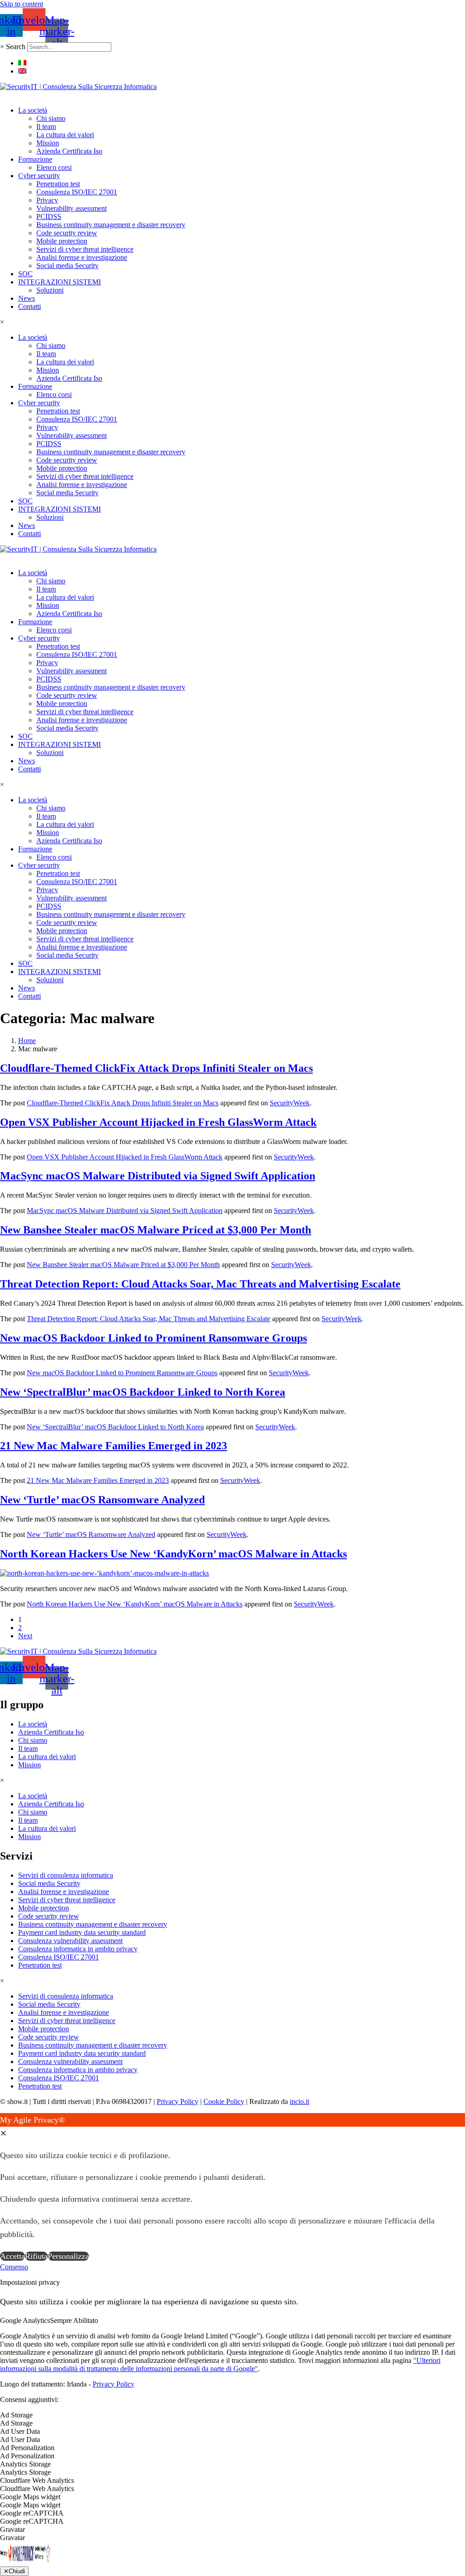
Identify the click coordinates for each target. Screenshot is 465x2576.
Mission (48, 143)
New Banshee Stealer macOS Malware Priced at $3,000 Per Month (156, 1230)
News (27, 298)
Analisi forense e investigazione (82, 257)
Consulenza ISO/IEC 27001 (77, 192)
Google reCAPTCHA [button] (32, 2513)
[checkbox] (232, 2423)
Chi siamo (51, 118)
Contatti (30, 306)
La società (33, 110)
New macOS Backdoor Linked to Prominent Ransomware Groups (153, 1338)
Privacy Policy (178, 2101)
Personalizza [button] (68, 2256)
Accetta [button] (12, 2256)
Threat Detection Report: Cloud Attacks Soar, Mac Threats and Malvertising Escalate (200, 1284)
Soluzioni (50, 290)
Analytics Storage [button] (25, 2464)
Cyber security (39, 176)
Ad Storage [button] (16, 2415)
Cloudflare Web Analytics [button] (37, 2480)
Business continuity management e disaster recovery (111, 225)
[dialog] (232, 2188)
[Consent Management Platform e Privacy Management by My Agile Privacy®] (25, 2562)
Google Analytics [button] (25, 2320)
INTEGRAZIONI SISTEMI (59, 282)
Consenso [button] (14, 2267)
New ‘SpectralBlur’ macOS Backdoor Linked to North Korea (143, 1392)
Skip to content (22, 4)
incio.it (299, 2101)
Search (16, 47)
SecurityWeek (290, 1103)
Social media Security (67, 266)
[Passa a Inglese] (22, 71)
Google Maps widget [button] (30, 2497)
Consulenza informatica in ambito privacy (78, 1949)
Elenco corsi (54, 167)
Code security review (67, 233)
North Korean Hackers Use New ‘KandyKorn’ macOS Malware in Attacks (173, 1554)
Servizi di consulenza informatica (66, 1875)
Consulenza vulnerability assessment (70, 1941)
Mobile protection (62, 241)
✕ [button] (3, 2133)
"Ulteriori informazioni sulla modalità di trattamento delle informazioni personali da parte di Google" (220, 2365)
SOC (25, 274)
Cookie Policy (224, 2101)
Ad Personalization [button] (27, 2448)
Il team (46, 127)
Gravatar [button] (12, 2529)
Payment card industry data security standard (82, 1932)
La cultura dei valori (65, 135)
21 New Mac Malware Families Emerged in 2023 (114, 1446)
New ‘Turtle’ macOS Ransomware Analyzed (102, 1500)
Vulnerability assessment (72, 208)
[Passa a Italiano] (22, 63)
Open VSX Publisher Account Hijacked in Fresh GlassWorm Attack (158, 1122)
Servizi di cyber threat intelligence (85, 249)
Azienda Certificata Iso (69, 151)
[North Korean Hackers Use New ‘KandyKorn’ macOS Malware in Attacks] (104, 1573)
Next (25, 1636)
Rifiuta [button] (36, 2256)
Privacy (47, 200)
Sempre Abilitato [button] (74, 2320)
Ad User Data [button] (20, 2431)
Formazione (35, 159)
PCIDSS (49, 216)
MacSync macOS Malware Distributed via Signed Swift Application (158, 1176)
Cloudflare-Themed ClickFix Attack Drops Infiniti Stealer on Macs (156, 1068)
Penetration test (58, 184)
